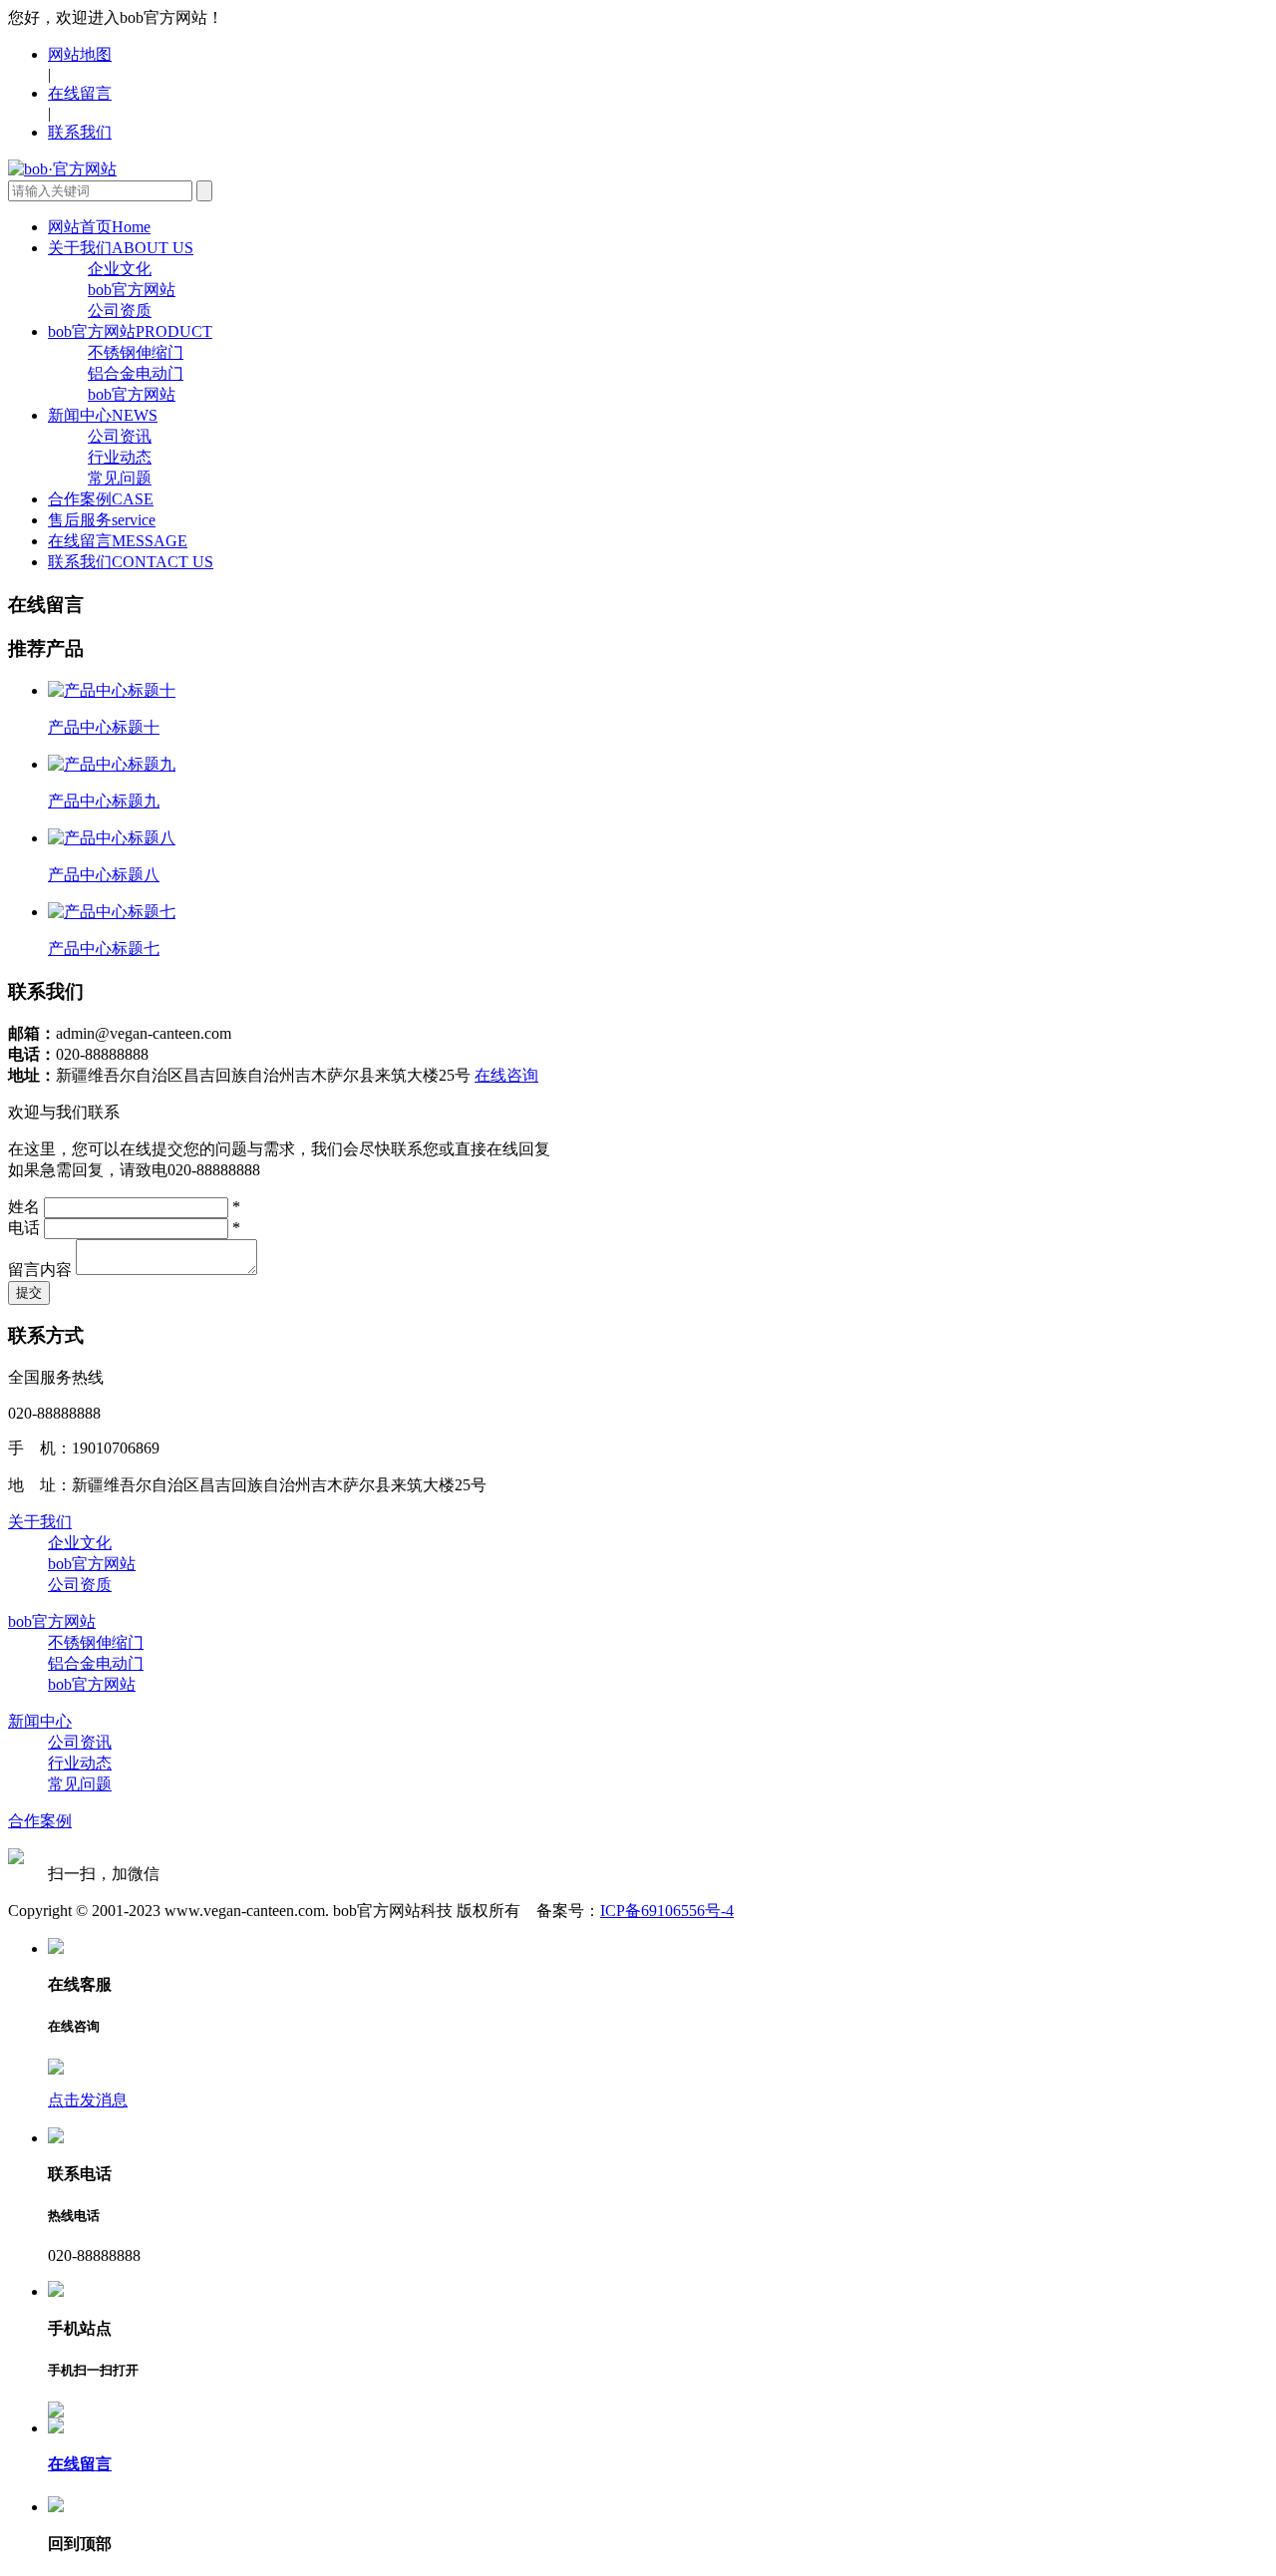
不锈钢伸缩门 (136, 352)
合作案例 (101, 499)
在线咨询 (506, 1075)
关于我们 (121, 248)
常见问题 (120, 478)
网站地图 (80, 54)
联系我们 (80, 132)
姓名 (24, 1207)
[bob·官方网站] (62, 169)
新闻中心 (103, 415)
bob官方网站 (132, 290)
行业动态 (120, 457)
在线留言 (80, 93)
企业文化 (120, 269)
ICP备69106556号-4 (667, 1911)
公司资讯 (120, 436)
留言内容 (40, 1270)
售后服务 (102, 520)
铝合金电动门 (136, 373)
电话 (24, 1228)
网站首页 (99, 227)
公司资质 (120, 311)
